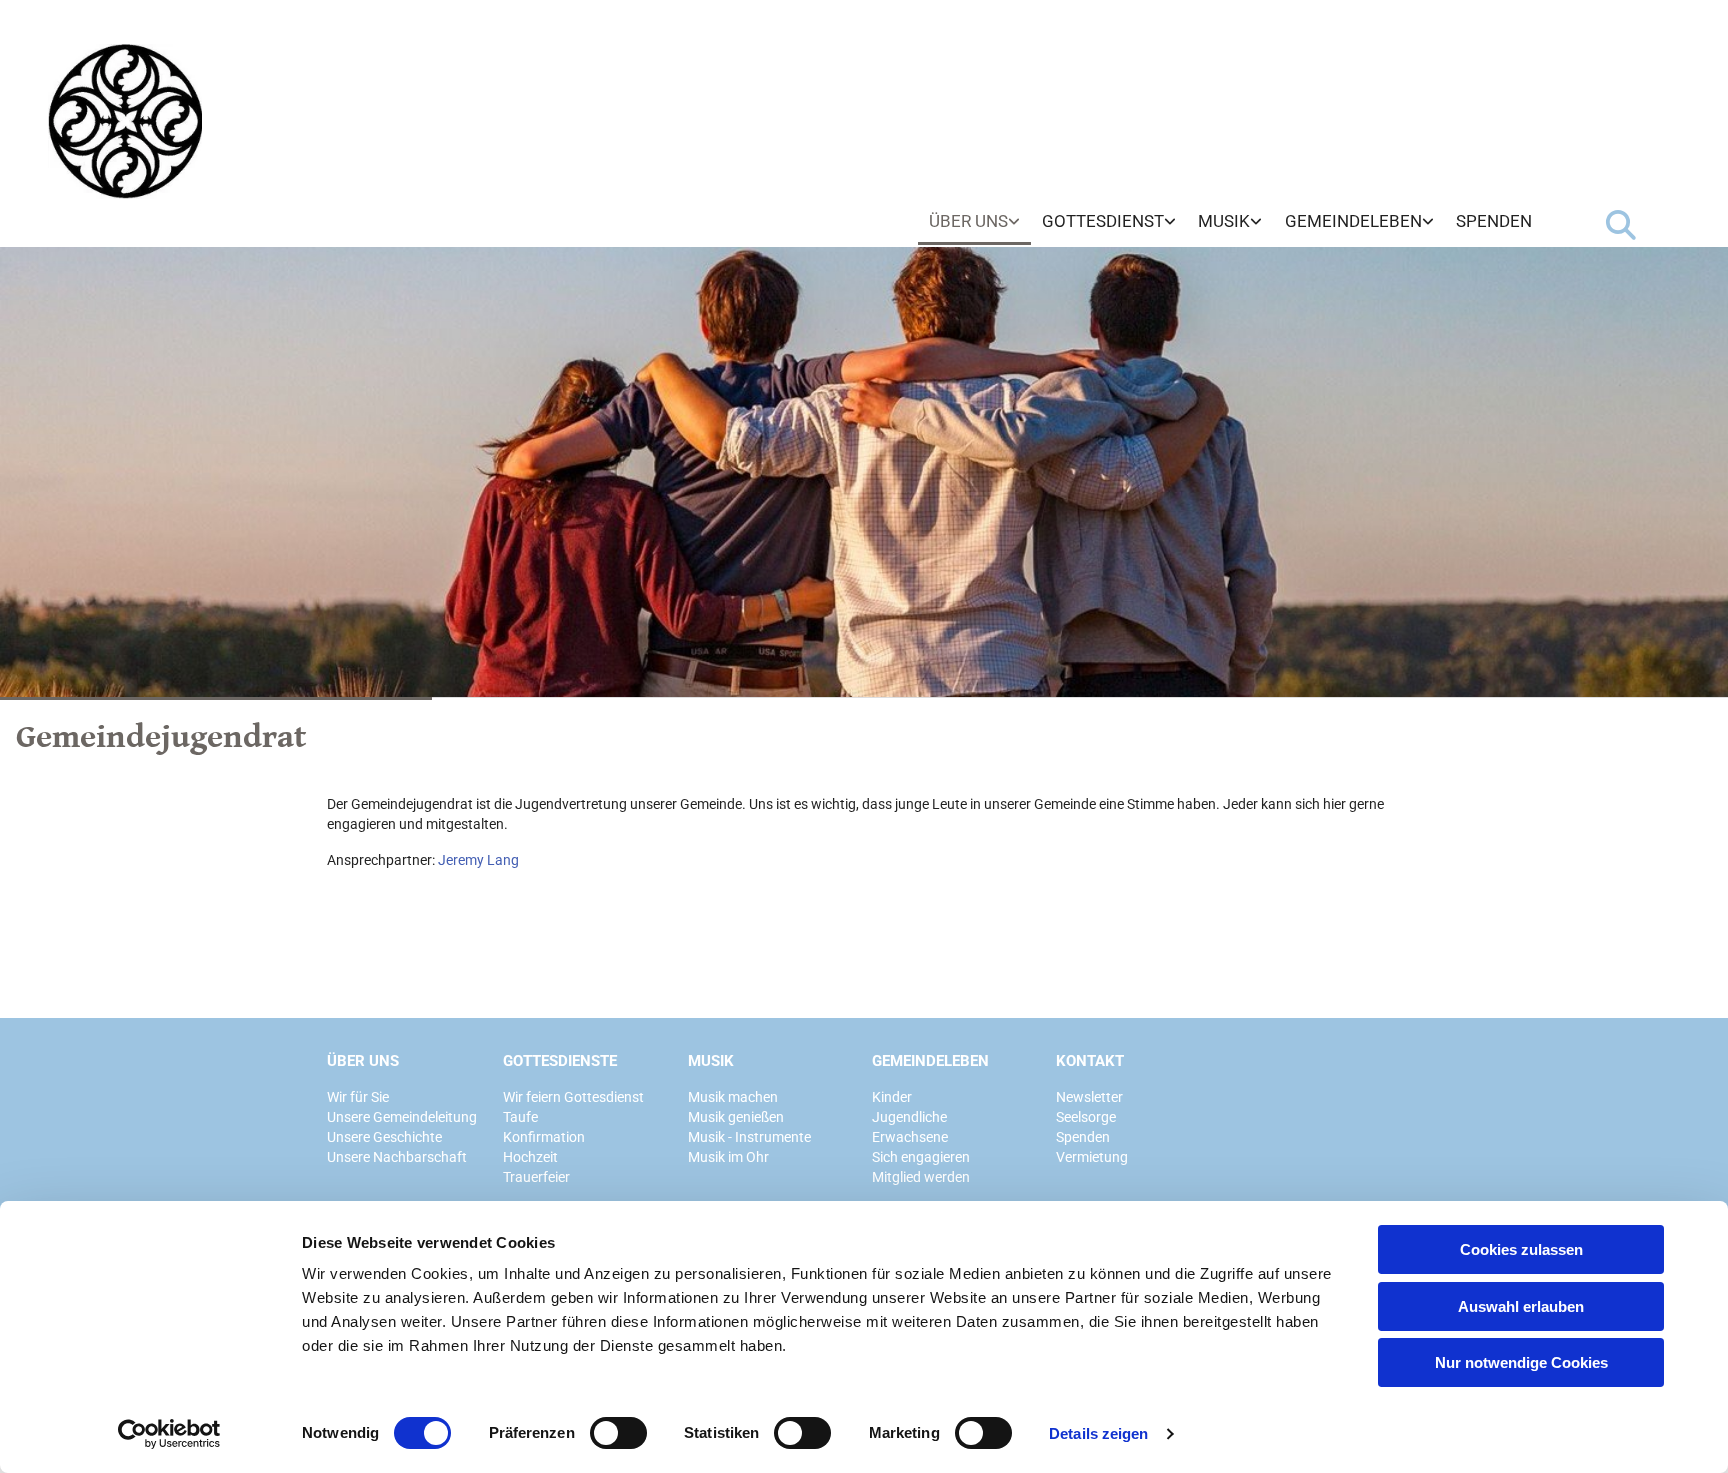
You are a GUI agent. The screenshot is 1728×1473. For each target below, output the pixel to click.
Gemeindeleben (1353, 221)
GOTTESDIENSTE (560, 1061)
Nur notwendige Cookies (1521, 1362)
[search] (1621, 225)
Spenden (1494, 221)
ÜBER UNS (363, 1061)
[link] (974, 222)
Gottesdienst (1103, 221)
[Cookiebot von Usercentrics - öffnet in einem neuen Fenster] (169, 1434)
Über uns (968, 221)
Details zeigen (1098, 1433)
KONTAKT (1090, 1061)
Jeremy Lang (478, 860)
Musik (1224, 221)
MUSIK (711, 1061)
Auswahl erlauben (1521, 1306)
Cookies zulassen (1521, 1249)
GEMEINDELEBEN (930, 1061)
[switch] (618, 1433)
